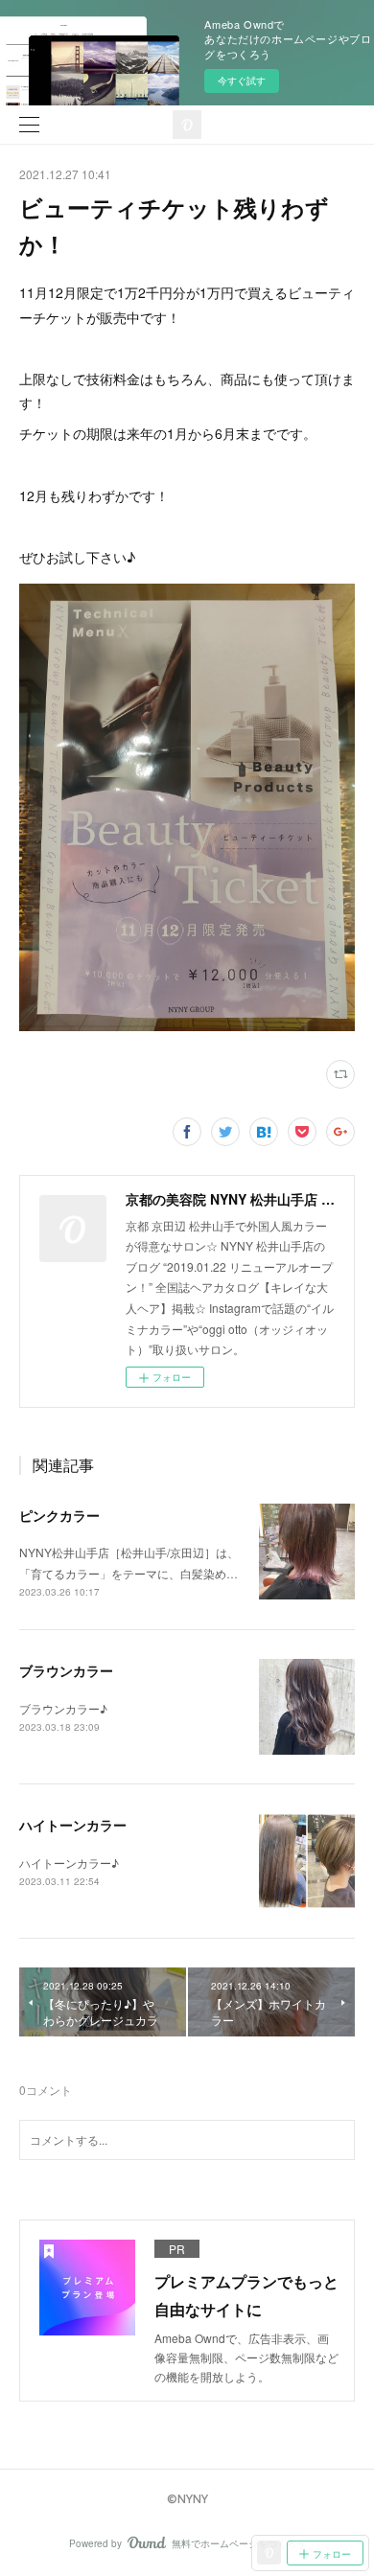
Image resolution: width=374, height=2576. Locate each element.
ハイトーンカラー (73, 1825)
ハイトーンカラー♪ (69, 1863)
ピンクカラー (59, 1515)
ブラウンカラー (66, 1670)
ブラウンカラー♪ (63, 1708)
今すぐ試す (242, 80)
